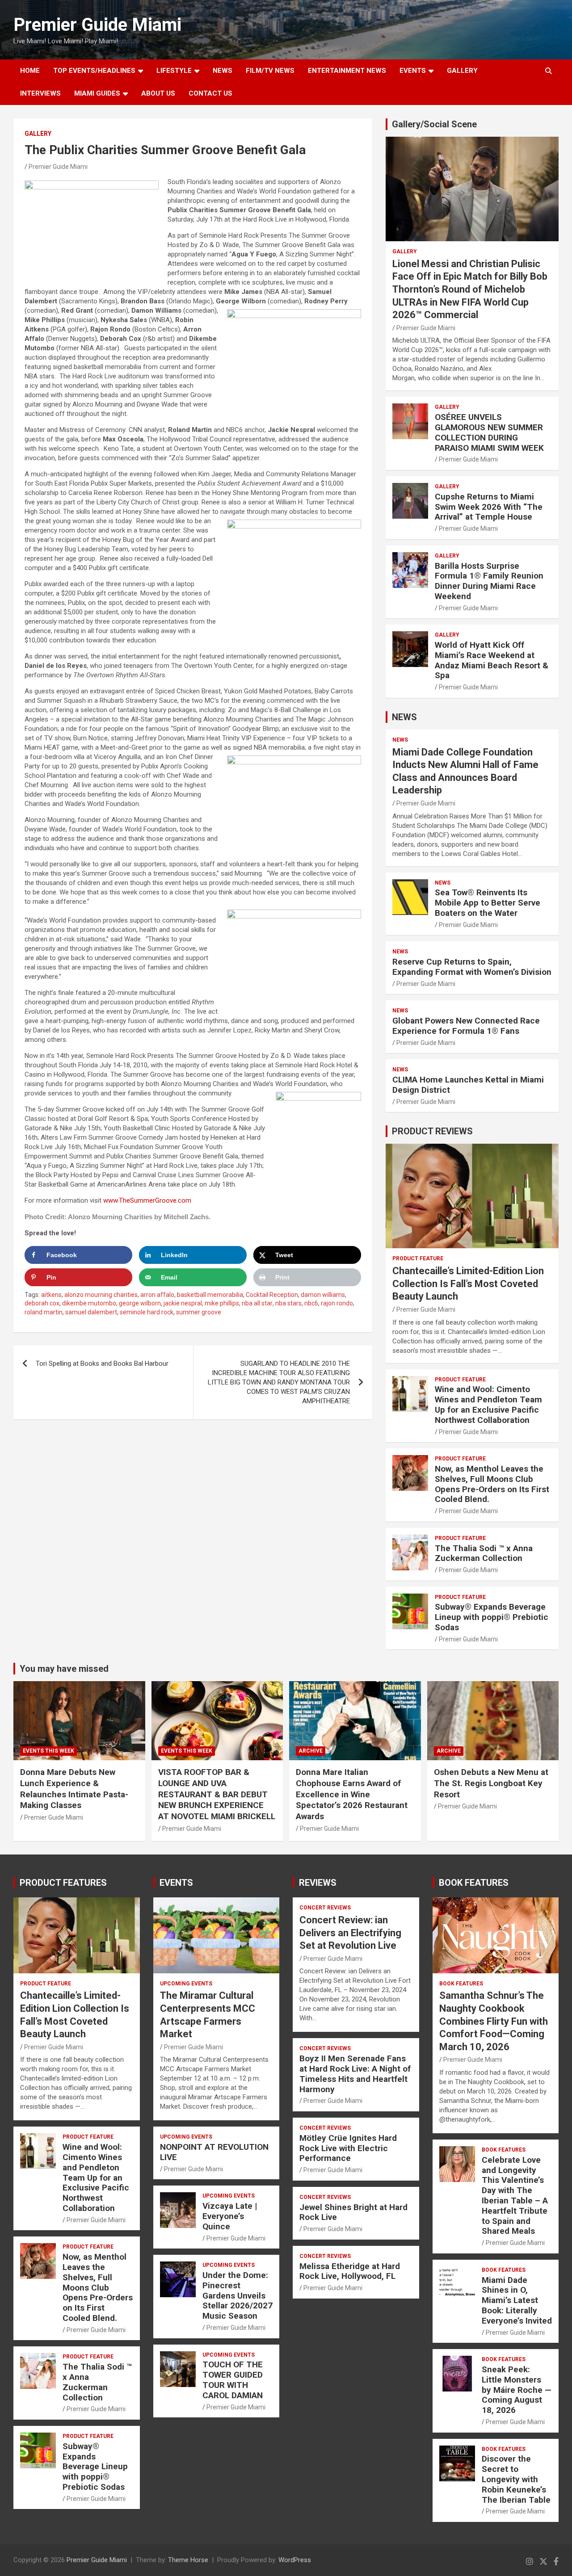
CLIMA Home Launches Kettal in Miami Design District (468, 1085)
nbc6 (311, 1303)
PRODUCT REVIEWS (432, 1131)
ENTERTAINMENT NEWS (347, 71)
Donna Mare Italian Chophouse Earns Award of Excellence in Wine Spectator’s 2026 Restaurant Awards (352, 1794)
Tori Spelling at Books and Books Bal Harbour (102, 1364)
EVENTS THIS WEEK (48, 1751)
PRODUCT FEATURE (418, 1259)
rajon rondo (337, 1303)
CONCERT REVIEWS (325, 1908)
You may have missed (64, 1669)
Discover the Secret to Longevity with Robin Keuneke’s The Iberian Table (516, 2479)
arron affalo (157, 1295)
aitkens (51, 1295)
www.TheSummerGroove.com (147, 1200)
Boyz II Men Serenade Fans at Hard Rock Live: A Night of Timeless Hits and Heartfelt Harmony (355, 2074)
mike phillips (222, 1303)
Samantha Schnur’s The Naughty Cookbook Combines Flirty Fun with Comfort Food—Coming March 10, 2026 (494, 2021)
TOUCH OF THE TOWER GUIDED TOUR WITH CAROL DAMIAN (233, 2380)
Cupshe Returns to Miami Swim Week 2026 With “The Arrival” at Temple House (489, 507)
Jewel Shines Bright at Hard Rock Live (353, 2212)
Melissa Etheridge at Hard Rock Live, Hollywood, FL (350, 2271)
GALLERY (462, 71)
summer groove (199, 1312)
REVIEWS (318, 1883)
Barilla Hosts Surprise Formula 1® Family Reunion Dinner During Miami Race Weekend (489, 581)
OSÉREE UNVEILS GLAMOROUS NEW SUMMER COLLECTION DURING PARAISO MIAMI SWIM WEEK (489, 432)
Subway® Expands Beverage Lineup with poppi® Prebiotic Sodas (492, 1617)
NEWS (223, 71)
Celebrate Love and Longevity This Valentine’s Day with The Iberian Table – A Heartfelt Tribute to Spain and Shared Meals (515, 2196)
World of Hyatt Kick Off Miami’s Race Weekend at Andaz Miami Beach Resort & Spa (492, 660)
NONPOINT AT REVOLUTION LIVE (214, 2152)
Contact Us (210, 93)
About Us (158, 93)
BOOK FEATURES (474, 1883)
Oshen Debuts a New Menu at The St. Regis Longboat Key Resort (491, 1783)
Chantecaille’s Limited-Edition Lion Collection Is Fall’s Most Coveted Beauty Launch (468, 1284)
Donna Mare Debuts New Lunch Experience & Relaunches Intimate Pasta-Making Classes (74, 1789)
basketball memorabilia (210, 1295)
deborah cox (42, 1303)
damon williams (323, 1295)
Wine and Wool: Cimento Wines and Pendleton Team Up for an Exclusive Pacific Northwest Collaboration (488, 1404)
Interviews (40, 93)
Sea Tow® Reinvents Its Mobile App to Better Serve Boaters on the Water (488, 903)
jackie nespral (183, 1303)
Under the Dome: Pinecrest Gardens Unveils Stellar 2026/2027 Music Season (238, 2295)
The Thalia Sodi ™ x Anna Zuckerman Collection (484, 1553)
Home (30, 71)
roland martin (44, 1312)
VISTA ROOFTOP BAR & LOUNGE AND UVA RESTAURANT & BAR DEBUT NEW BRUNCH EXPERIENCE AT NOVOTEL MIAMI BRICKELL (217, 1794)
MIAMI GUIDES (97, 93)
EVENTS (413, 71)
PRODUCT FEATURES (63, 1883)
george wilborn (140, 1303)
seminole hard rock (147, 1312)
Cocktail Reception (272, 1295)
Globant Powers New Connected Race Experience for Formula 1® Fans (466, 1026)
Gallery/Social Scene (434, 124)
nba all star (257, 1303)
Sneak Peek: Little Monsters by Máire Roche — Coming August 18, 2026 (517, 2390)
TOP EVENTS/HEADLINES (94, 71)
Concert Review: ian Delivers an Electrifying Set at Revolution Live (350, 1933)
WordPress (295, 2560)
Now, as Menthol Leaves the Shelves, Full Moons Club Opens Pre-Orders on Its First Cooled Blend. (492, 1484)
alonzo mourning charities (101, 1295)
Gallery (38, 134)
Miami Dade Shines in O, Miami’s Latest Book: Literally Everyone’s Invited (517, 2300)
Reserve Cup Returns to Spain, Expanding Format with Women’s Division (472, 967)
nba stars (288, 1303)
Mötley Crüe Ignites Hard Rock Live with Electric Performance (348, 2148)
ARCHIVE (311, 1751)
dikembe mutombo (89, 1303)
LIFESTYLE (174, 71)
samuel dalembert (91, 1312)
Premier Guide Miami (97, 25)
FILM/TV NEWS (270, 71)
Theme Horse (188, 2560)
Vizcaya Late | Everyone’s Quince (230, 2216)
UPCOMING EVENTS (186, 1984)
